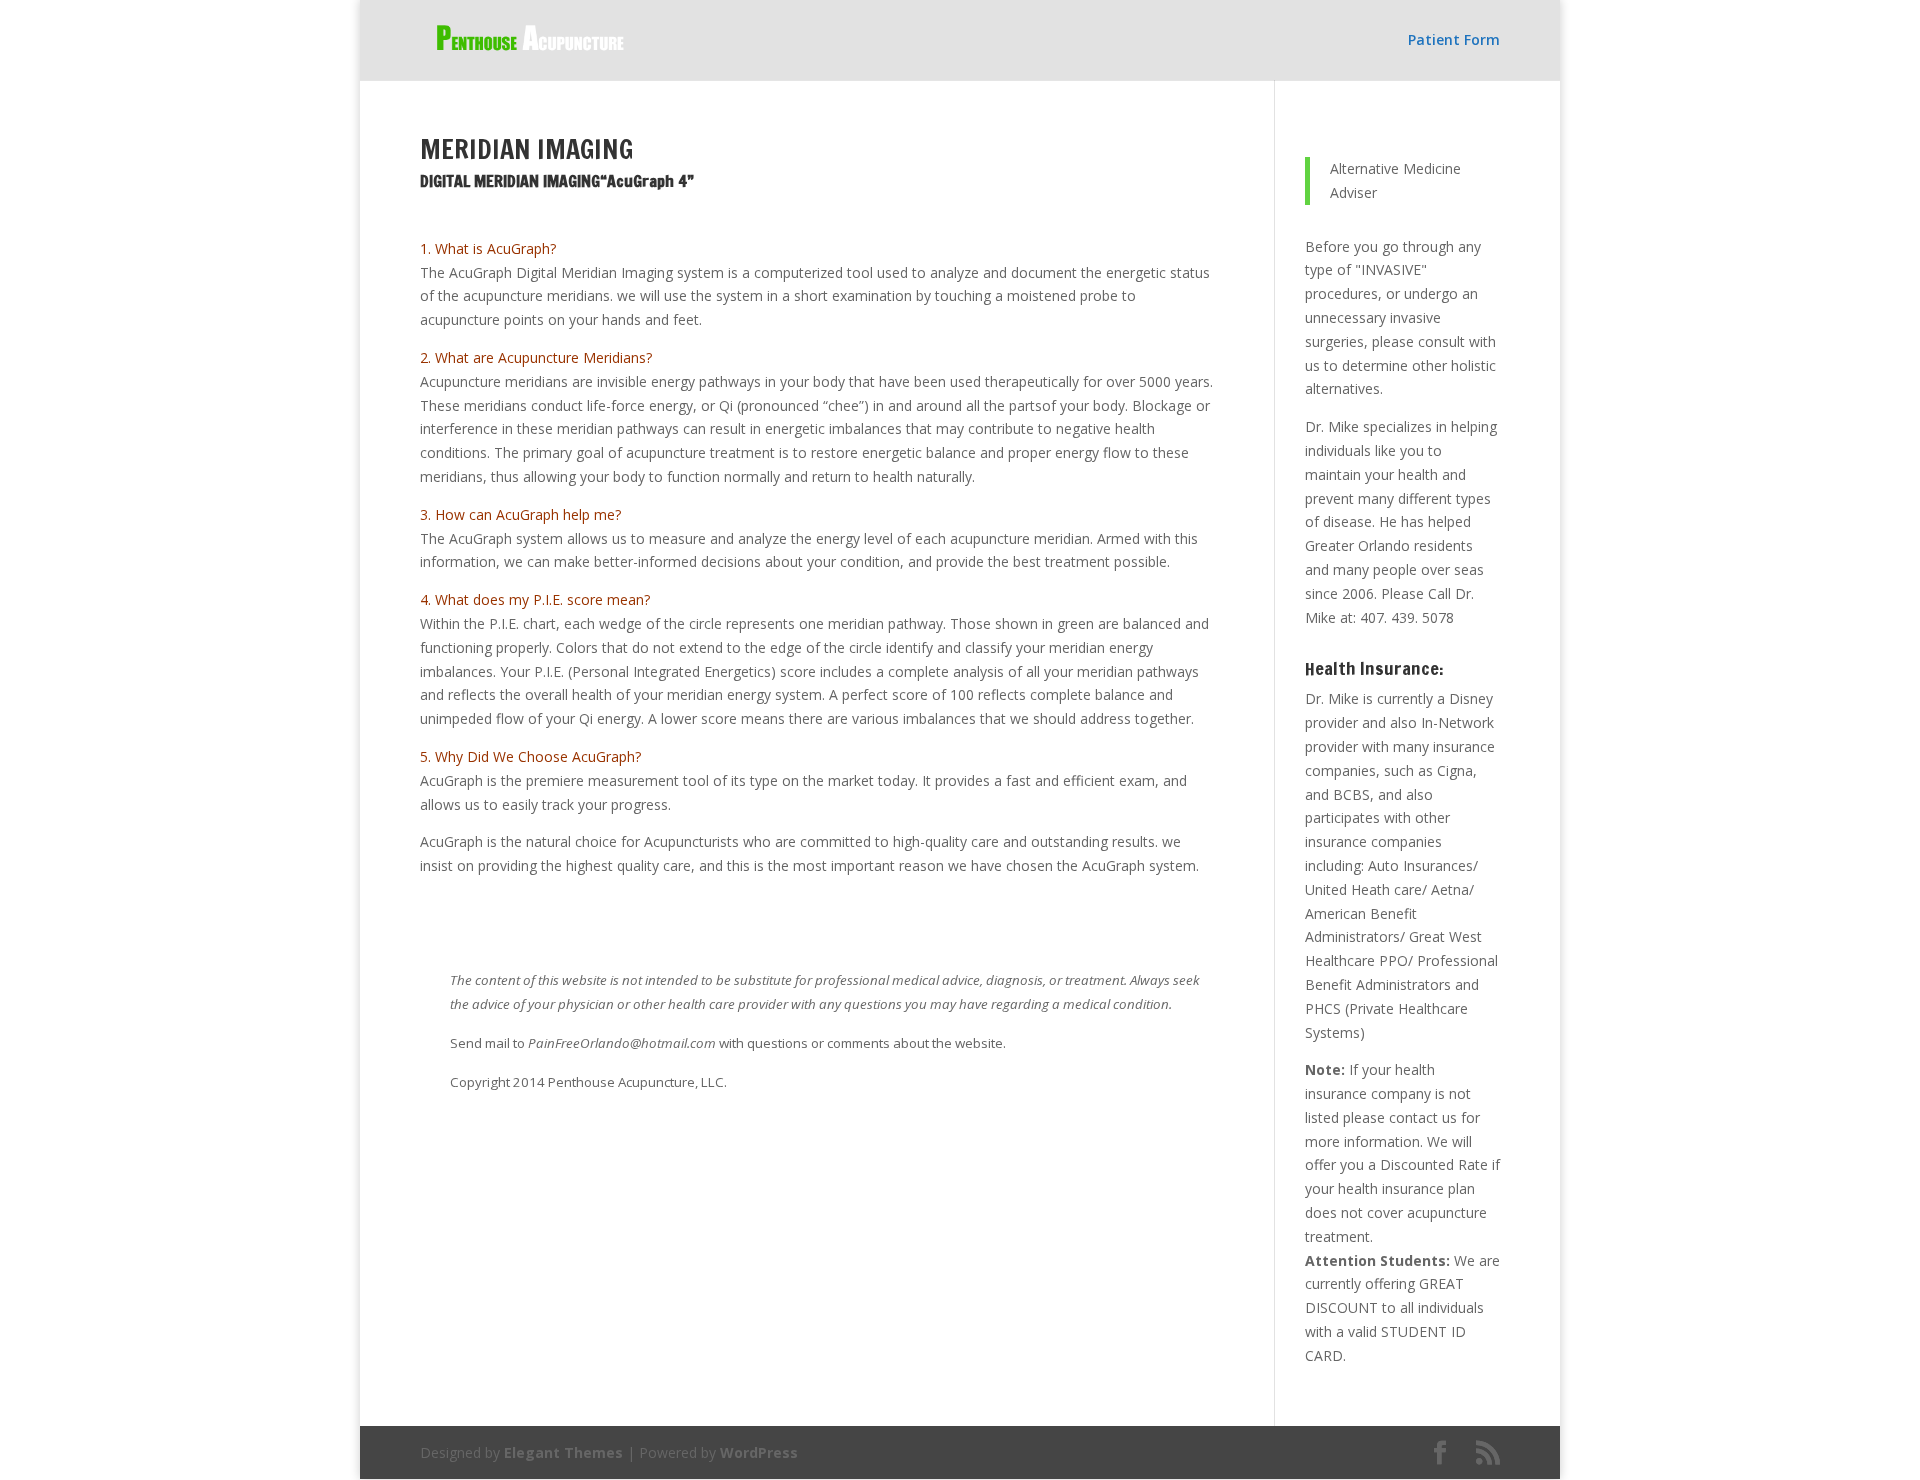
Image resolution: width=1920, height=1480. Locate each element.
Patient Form (1454, 41)
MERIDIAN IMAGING (526, 149)
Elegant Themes (563, 1452)
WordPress (759, 1452)
